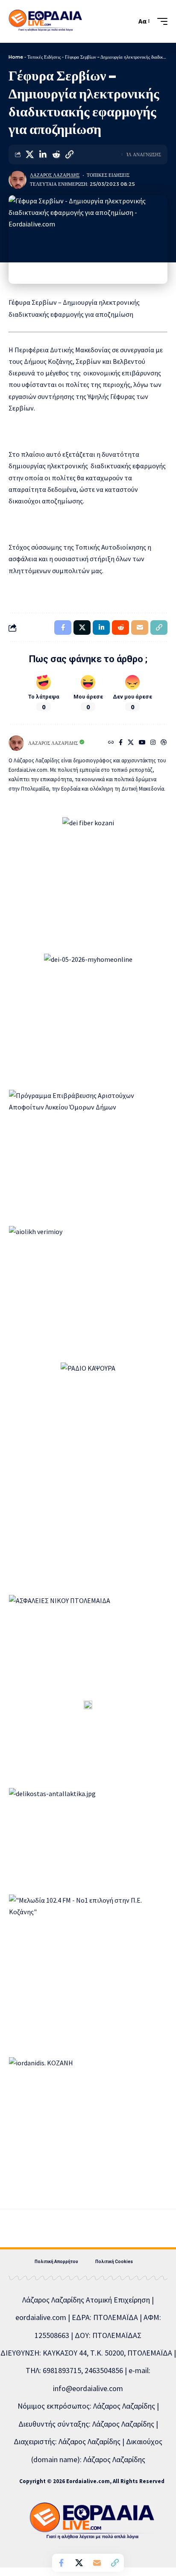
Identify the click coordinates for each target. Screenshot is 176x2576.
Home (16, 57)
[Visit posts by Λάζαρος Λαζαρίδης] (18, 180)
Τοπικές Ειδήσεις (44, 57)
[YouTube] (142, 743)
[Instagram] (153, 743)
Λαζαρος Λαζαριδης (55, 175)
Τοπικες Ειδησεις (108, 175)
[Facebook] (121, 743)
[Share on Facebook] (61, 2563)
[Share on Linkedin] (43, 155)
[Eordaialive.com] (45, 21)
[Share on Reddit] (56, 155)
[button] (128, 21)
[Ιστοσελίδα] (111, 743)
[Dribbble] (164, 743)
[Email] (97, 2563)
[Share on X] (29, 155)
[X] (131, 743)
